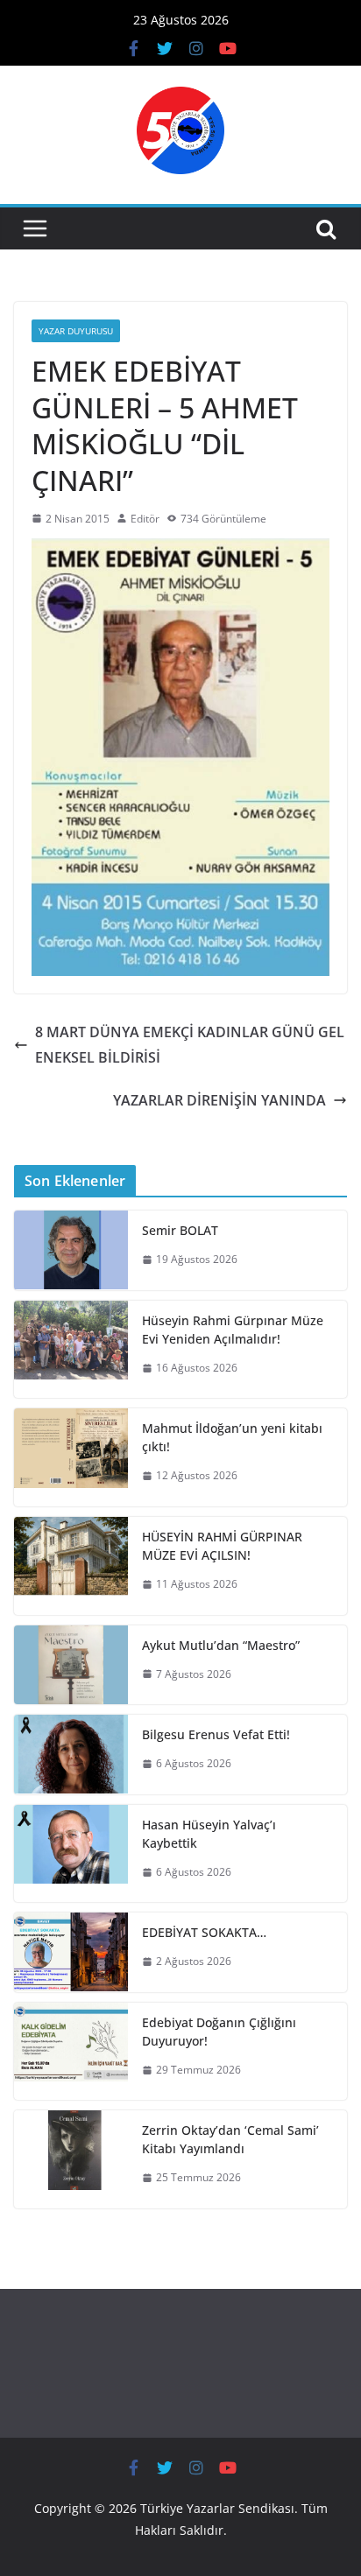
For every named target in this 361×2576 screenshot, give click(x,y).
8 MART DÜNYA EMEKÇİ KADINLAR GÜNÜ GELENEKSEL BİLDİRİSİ (190, 1045)
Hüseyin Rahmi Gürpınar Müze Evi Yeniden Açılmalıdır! (233, 1330)
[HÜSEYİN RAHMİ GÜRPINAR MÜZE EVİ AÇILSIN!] (71, 1566)
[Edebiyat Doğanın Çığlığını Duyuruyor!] (71, 2052)
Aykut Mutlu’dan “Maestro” (221, 1645)
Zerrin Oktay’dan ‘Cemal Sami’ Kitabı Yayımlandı (230, 2139)
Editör (145, 519)
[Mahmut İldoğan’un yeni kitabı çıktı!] (71, 1457)
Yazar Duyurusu (76, 331)
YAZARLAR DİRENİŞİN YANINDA (219, 1100)
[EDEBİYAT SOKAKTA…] (71, 1952)
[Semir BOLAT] (71, 1250)
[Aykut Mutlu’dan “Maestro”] (71, 1665)
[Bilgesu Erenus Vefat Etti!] (71, 1755)
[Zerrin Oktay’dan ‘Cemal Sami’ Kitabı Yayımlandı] (71, 2159)
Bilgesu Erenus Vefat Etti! (216, 1734)
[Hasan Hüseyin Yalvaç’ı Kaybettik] (71, 1854)
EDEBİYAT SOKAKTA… (204, 1932)
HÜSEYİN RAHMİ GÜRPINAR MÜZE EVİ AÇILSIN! (222, 1546)
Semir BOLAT (180, 1230)
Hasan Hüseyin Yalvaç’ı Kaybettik (209, 1834)
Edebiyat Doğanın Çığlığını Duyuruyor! (219, 2032)
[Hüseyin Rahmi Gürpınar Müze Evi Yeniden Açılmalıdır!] (71, 1350)
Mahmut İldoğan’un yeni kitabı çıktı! (232, 1437)
